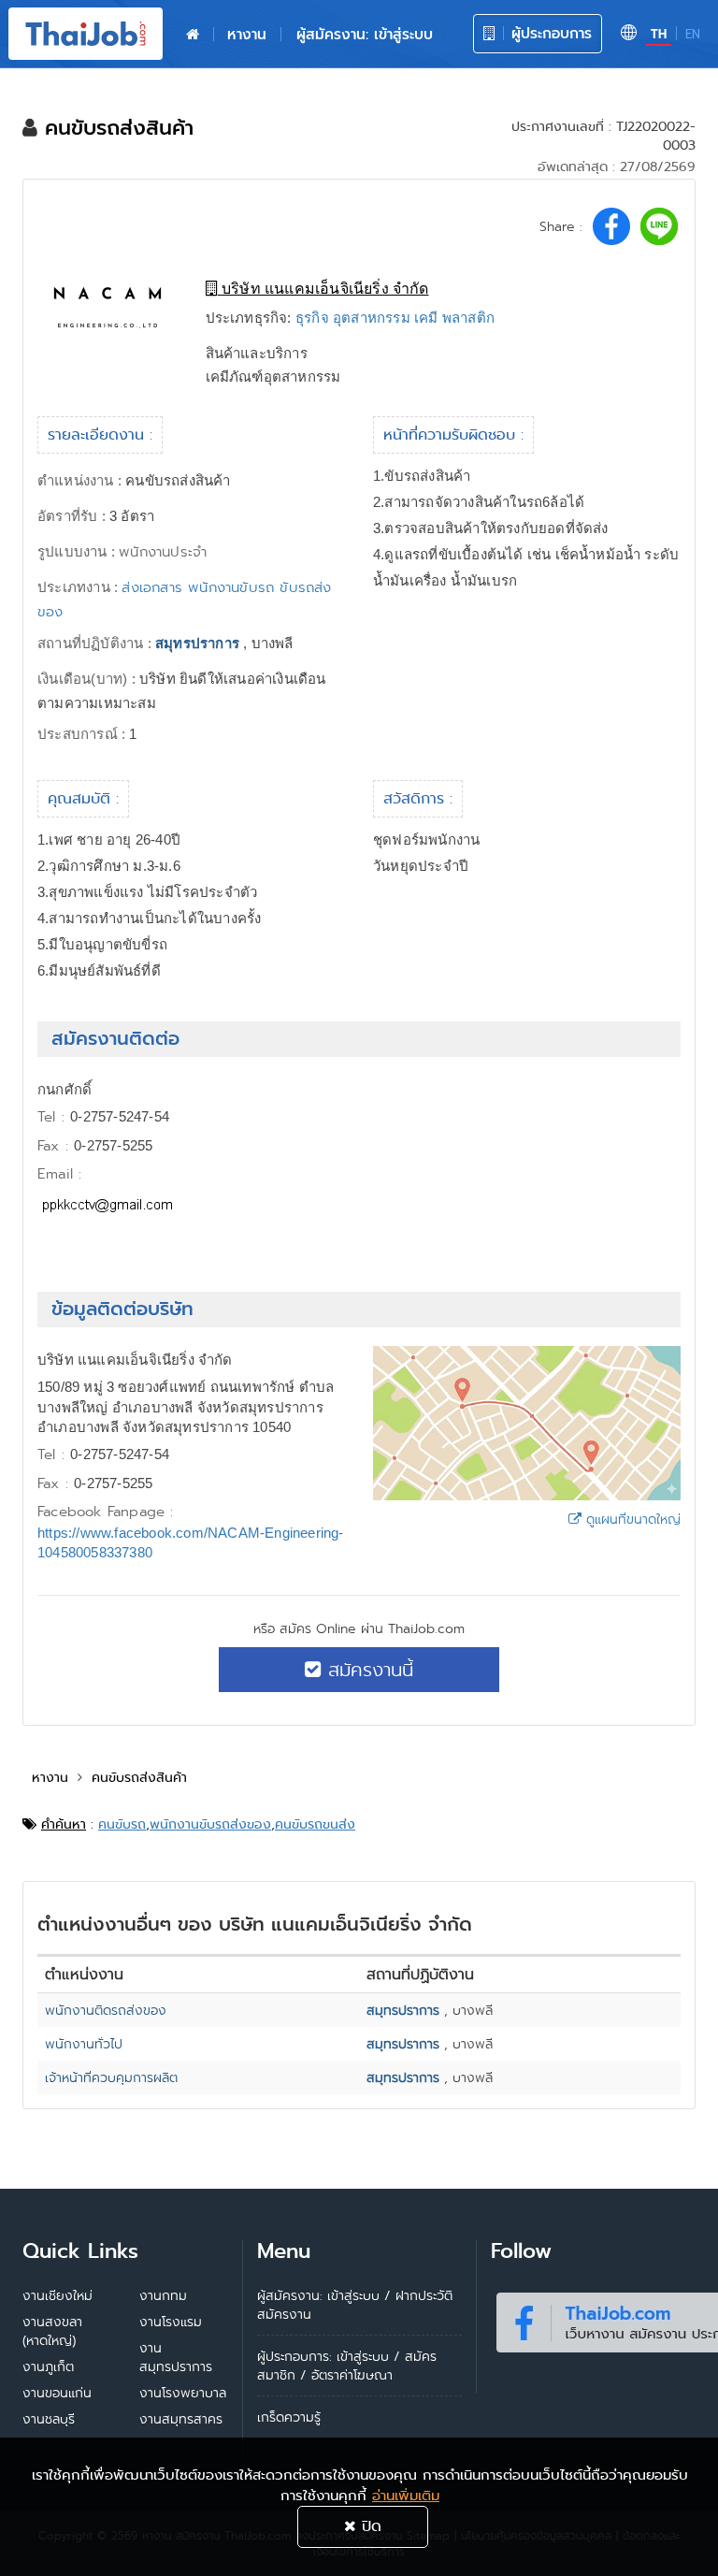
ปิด (369, 2526)
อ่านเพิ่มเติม (406, 2496)
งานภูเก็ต (48, 2366)
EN (693, 34)
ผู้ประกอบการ (549, 33)
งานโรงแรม (171, 2322)
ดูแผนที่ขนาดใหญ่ (631, 1519)
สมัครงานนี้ (367, 1670)
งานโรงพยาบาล (183, 2393)
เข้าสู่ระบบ (363, 2356)
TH (659, 34)
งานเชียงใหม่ (57, 2295)
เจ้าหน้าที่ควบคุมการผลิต (111, 2077)
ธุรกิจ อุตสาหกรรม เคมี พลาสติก (395, 318)
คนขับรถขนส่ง (315, 1824)
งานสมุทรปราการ (176, 2357)
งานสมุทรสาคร (181, 2419)
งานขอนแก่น (57, 2393)
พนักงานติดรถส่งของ (106, 2010)
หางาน (247, 34)
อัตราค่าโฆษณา (352, 2375)
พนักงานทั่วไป (84, 2044)
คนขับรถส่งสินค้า (139, 1777)
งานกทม (163, 2295)
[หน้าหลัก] (193, 35)
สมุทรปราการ (197, 643)
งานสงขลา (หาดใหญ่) (52, 2331)
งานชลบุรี (49, 2419)
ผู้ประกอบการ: (294, 2356)
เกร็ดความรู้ (289, 2417)
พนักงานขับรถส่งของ (210, 1824)
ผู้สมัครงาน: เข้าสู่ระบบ (365, 34)
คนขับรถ (122, 1824)
